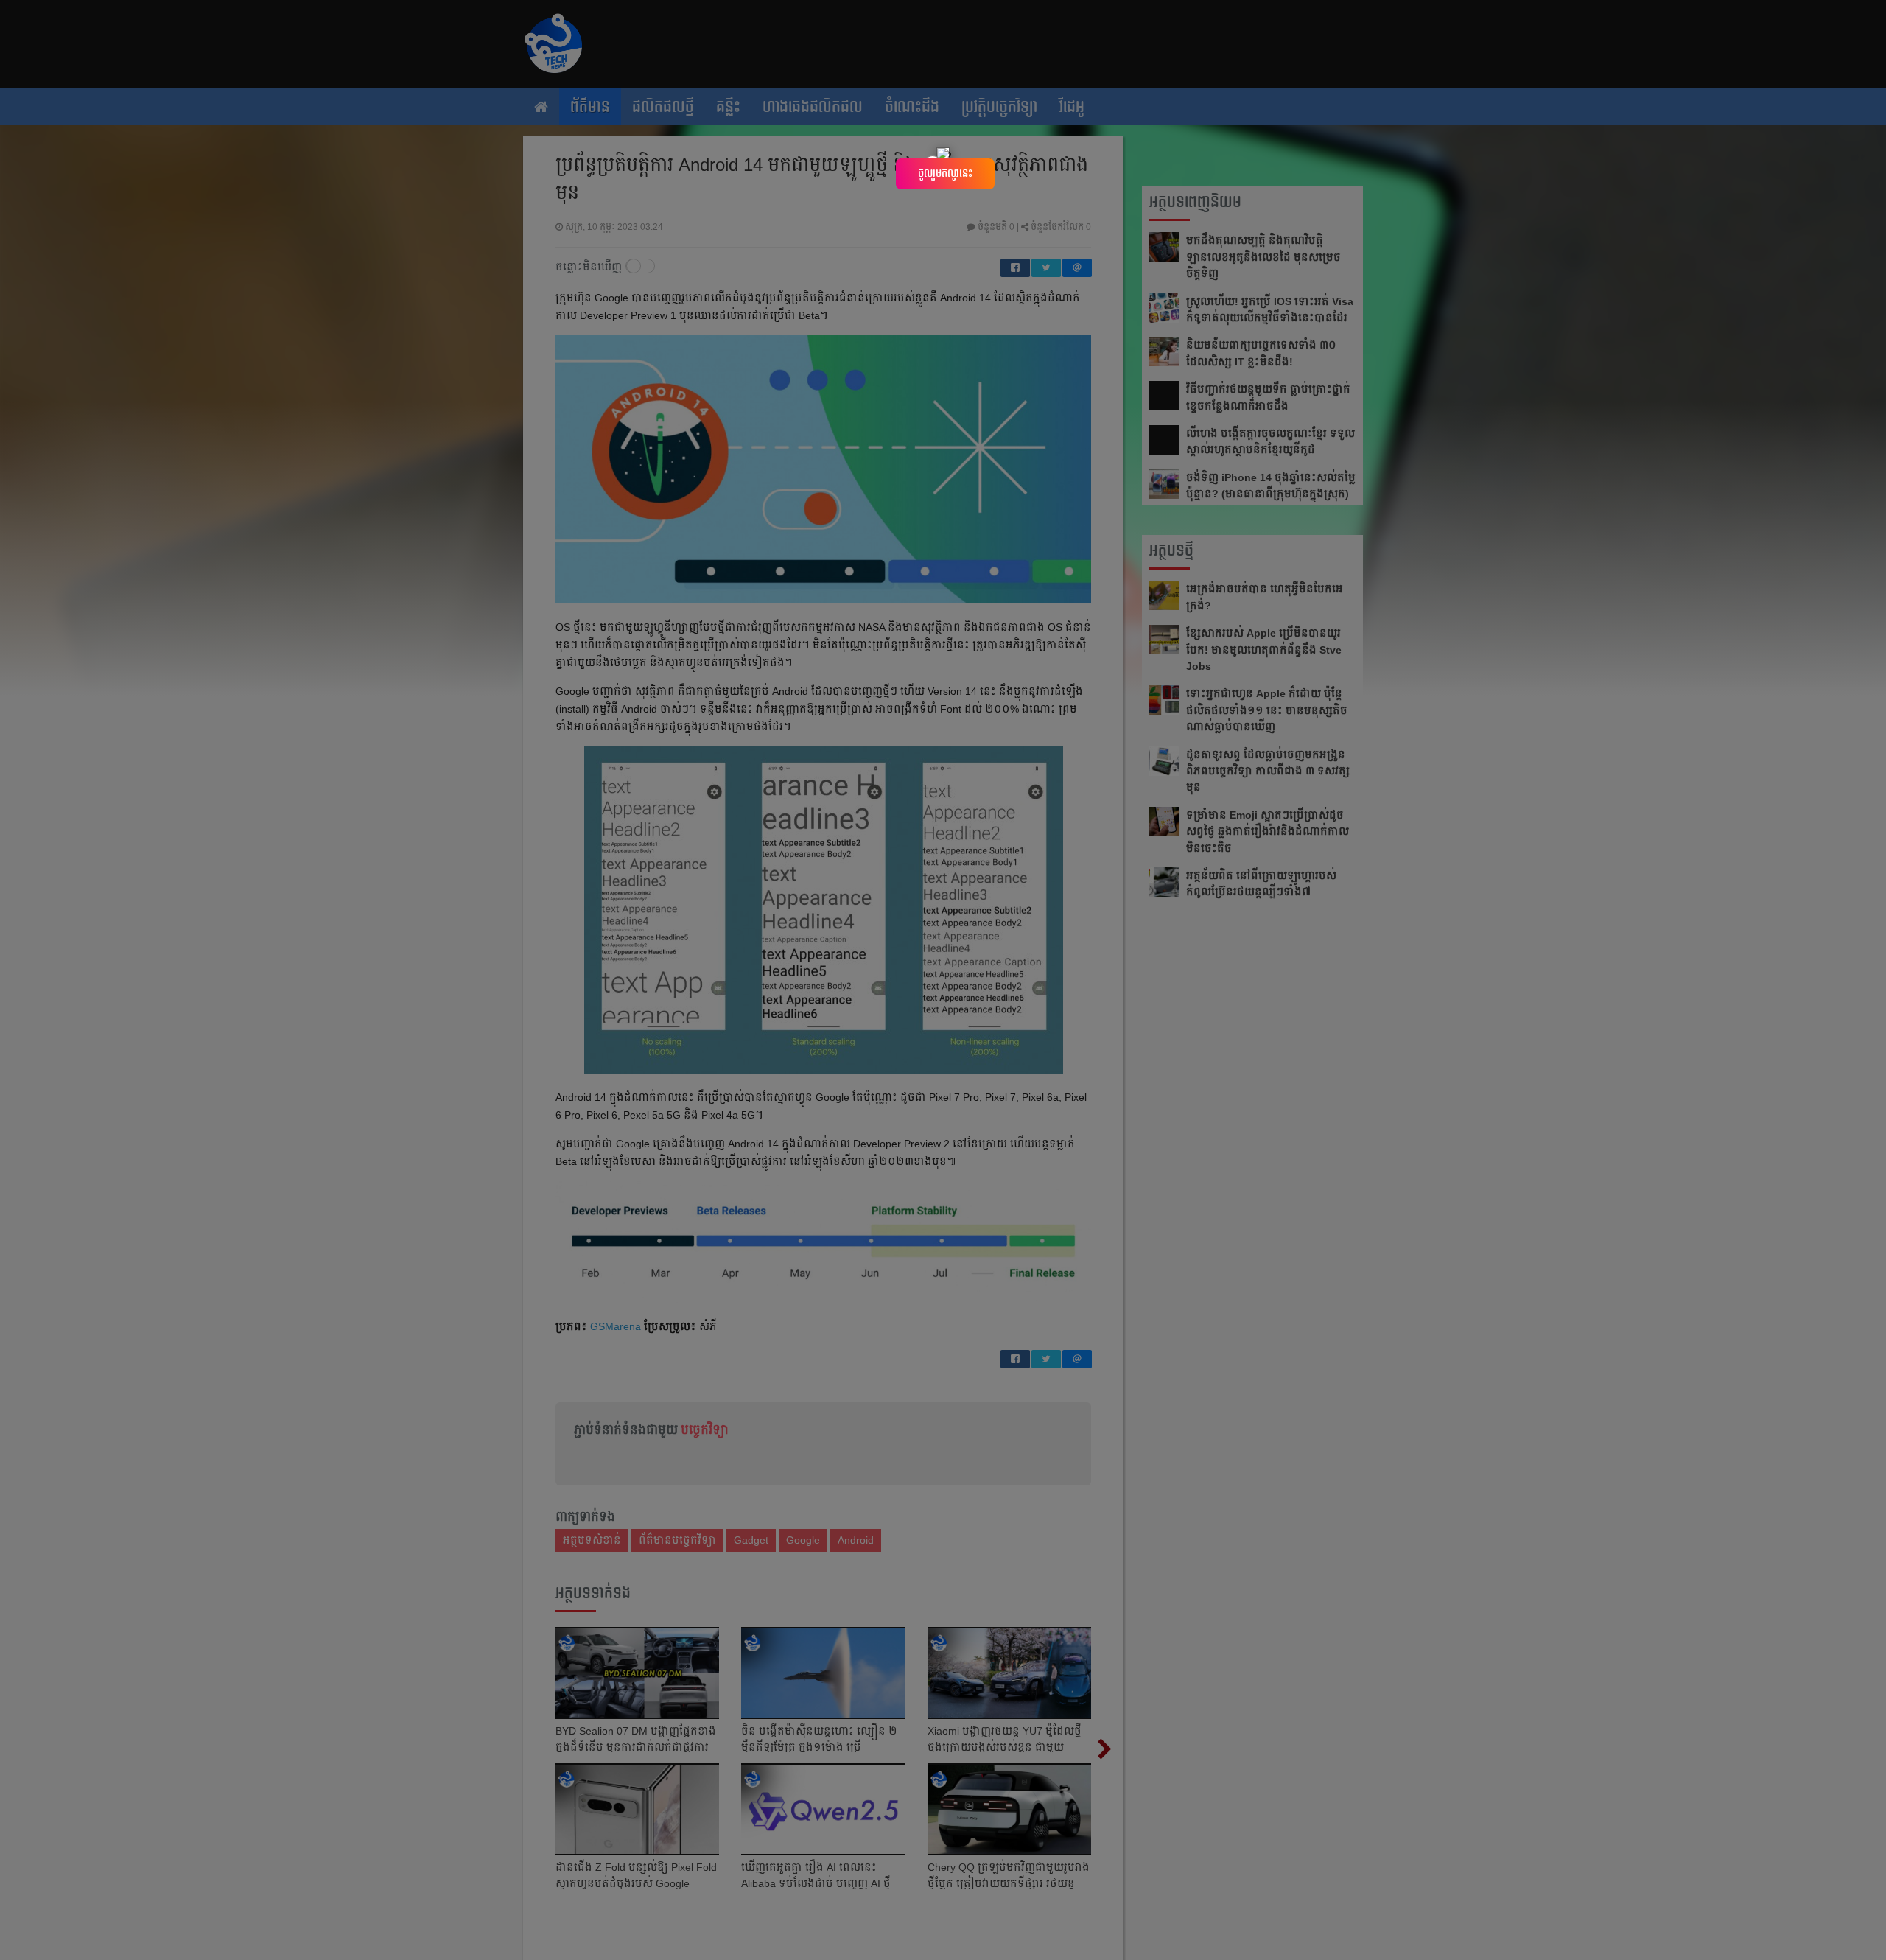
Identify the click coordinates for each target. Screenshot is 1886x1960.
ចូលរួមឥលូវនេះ (945, 173)
